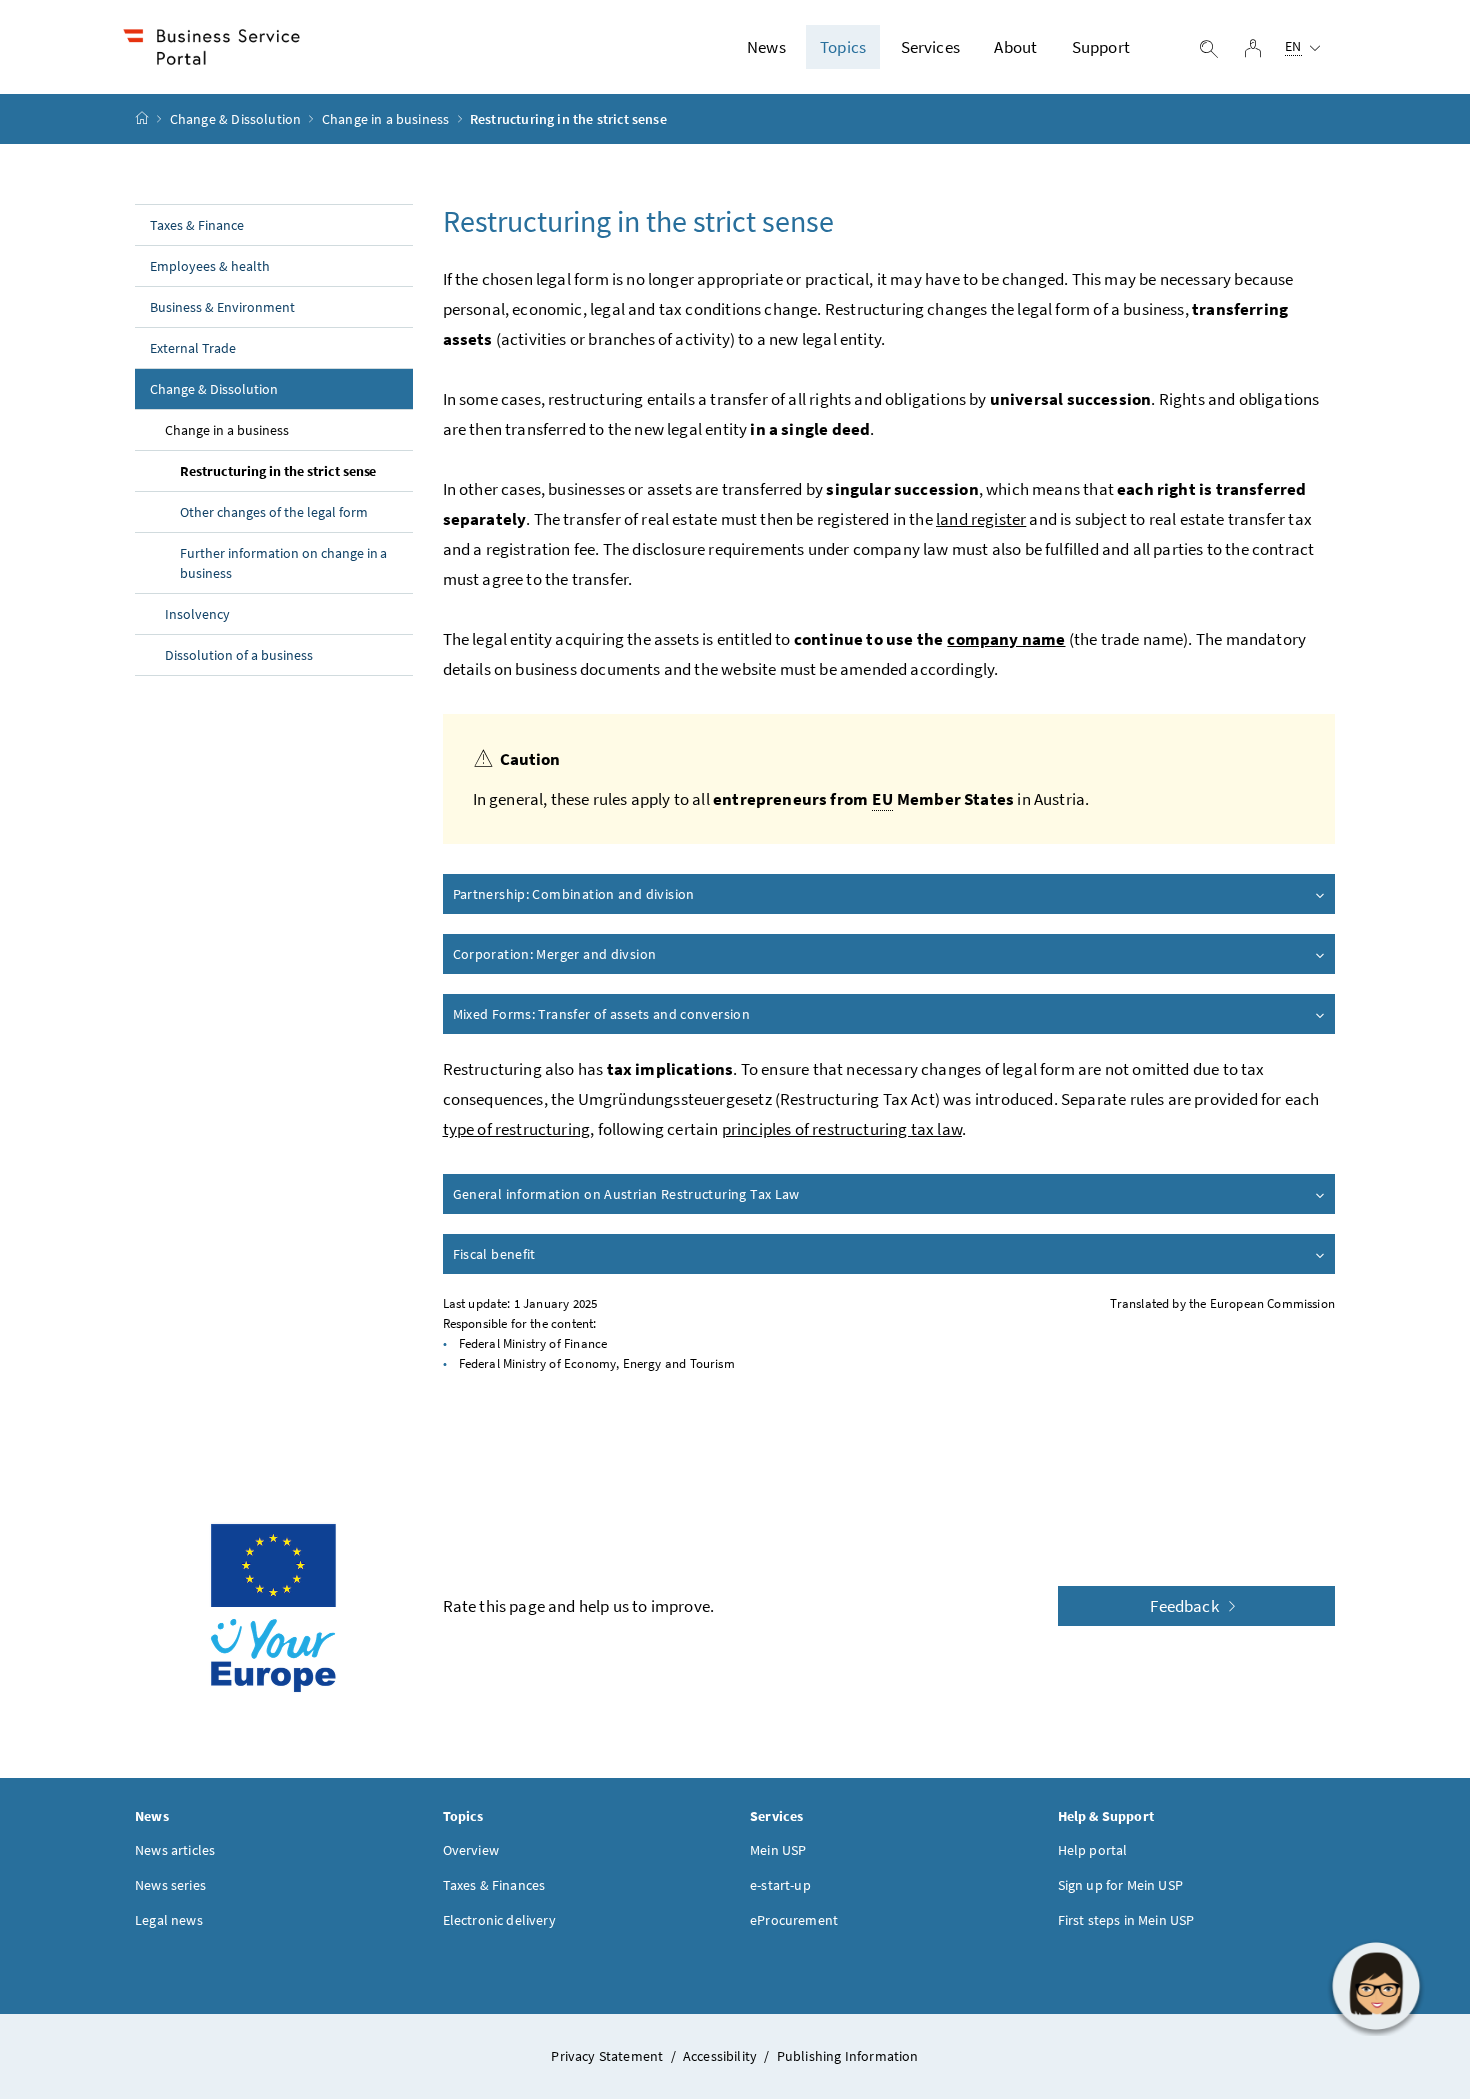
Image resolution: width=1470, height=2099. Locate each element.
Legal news (169, 1920)
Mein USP (778, 1850)
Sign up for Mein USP (1121, 1885)
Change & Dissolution (236, 119)
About (1015, 47)
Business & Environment (222, 307)
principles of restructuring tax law (842, 1129)
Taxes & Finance (197, 225)
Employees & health (210, 266)
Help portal (1093, 1850)
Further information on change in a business (283, 563)
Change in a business (386, 119)
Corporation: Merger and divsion (555, 954)
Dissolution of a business (239, 655)
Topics (843, 47)
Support (1101, 47)
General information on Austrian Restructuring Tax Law (626, 1194)
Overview (471, 1850)
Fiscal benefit (494, 1254)
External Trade (193, 348)
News (766, 47)
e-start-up (780, 1885)
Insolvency (197, 614)
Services (930, 47)
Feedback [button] (1186, 1606)
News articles (175, 1850)
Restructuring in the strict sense (278, 471)
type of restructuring (517, 1129)
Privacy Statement (608, 2056)
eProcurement (794, 1920)
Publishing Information (848, 2056)
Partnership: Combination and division (574, 894)
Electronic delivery (499, 1920)
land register (981, 519)
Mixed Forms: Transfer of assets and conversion (602, 1014)
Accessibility (721, 2056)
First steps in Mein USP (1126, 1920)
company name (1006, 639)
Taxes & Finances (494, 1885)
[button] (1376, 1986)
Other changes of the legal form (274, 512)
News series (170, 1885)
